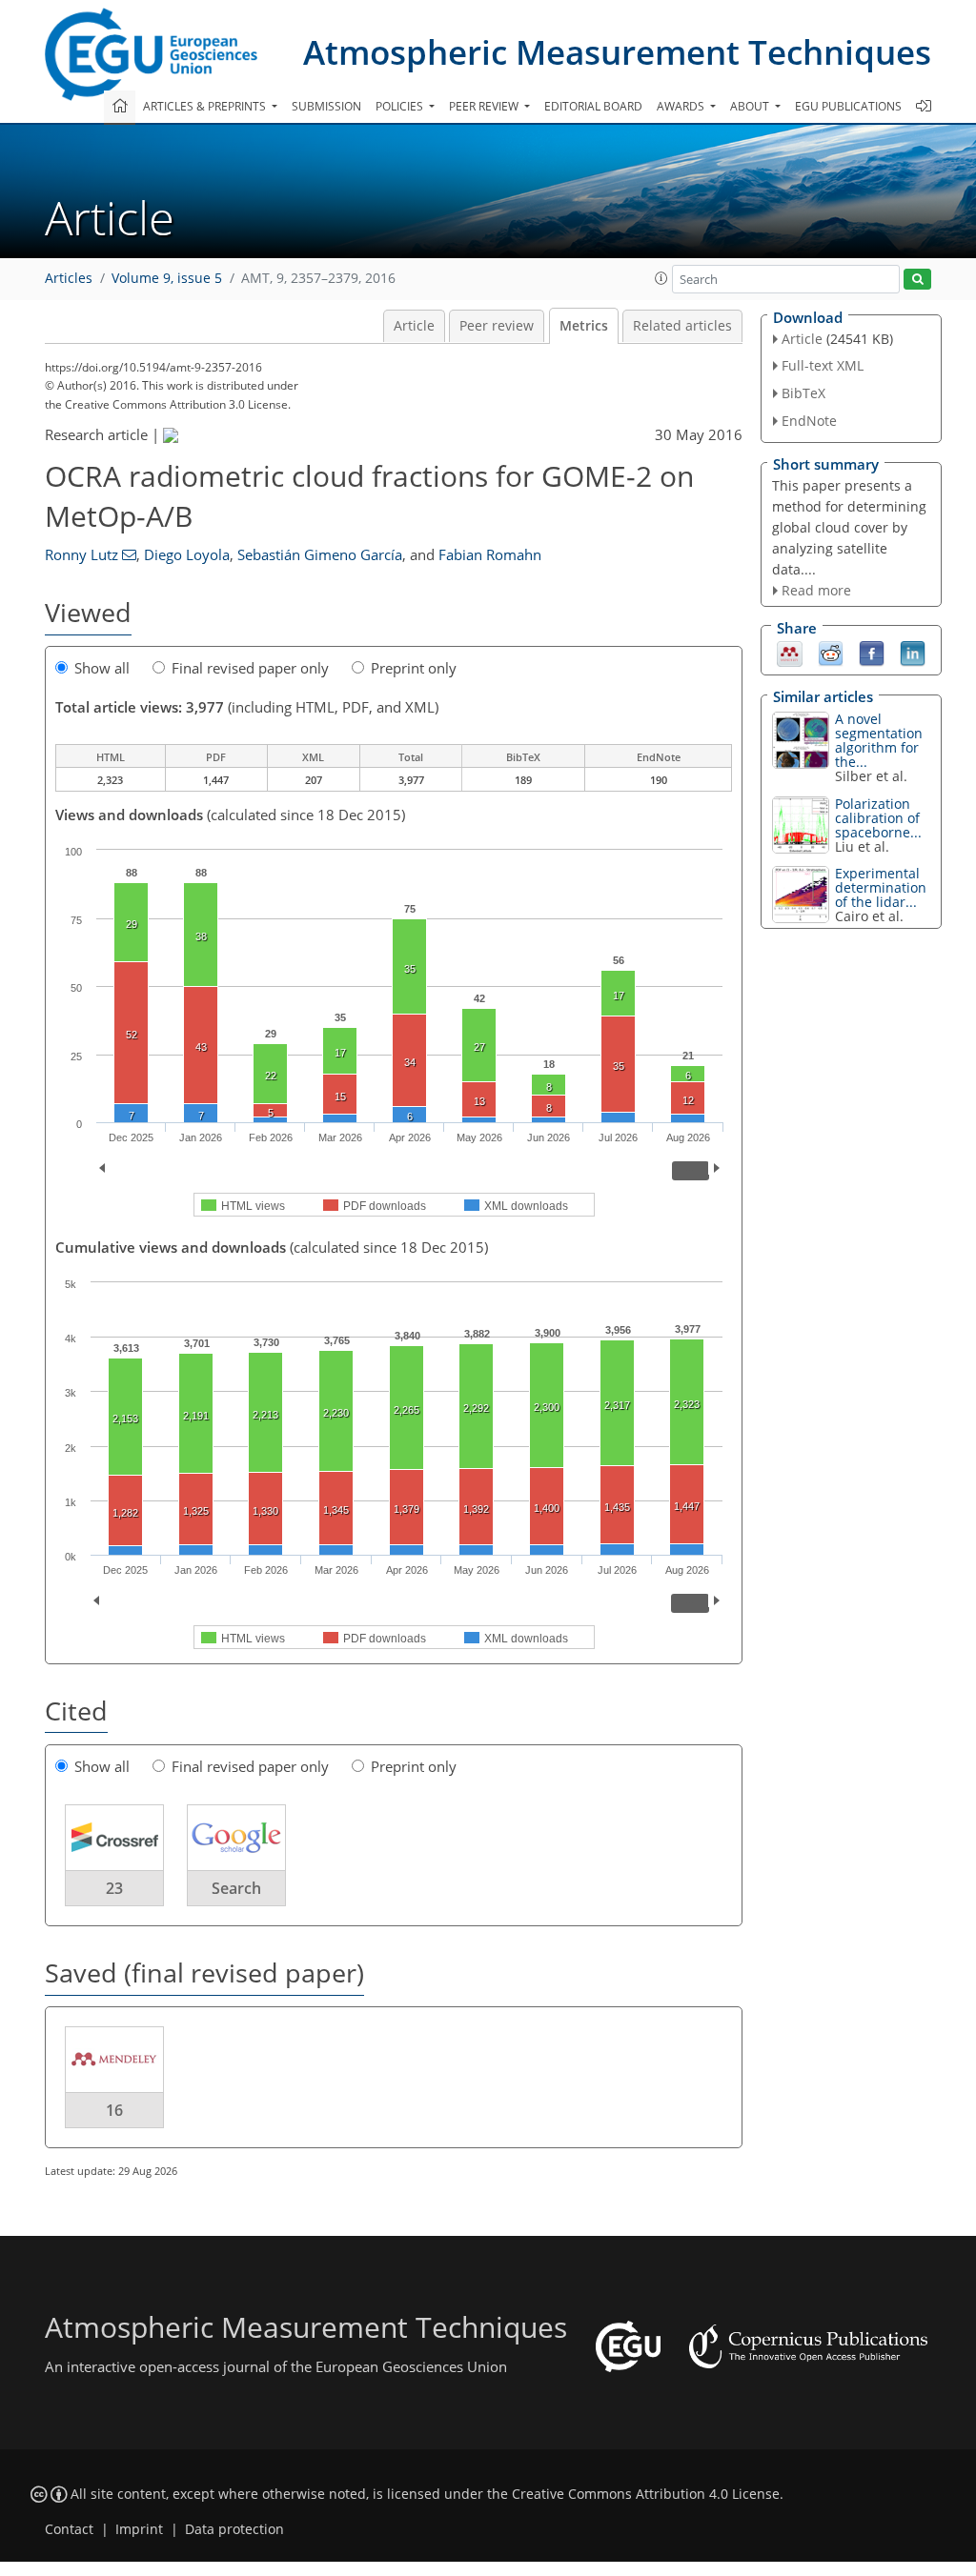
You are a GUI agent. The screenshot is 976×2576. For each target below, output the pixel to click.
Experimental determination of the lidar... (881, 887)
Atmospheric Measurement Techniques (617, 52)
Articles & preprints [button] (206, 106)
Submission (326, 106)
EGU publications (848, 106)
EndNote (809, 421)
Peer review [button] (485, 106)
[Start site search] (917, 280)
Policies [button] (401, 106)
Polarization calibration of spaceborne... (878, 818)
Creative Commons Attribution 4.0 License (646, 2494)
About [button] (751, 106)
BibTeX (803, 393)
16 (114, 2110)
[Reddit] (831, 653)
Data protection (234, 2529)
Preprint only (414, 668)
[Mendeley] (790, 653)
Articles (69, 278)
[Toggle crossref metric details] (114, 1837)
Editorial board (593, 106)
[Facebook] (872, 653)
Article (414, 326)
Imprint (139, 2529)
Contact (69, 2529)
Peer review (497, 326)
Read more (816, 590)
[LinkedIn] (913, 653)
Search (236, 1888)
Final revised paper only (250, 668)
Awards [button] (682, 106)
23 (114, 1888)
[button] (661, 278)
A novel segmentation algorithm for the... (879, 740)
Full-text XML (823, 365)
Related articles (682, 326)
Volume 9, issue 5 (167, 278)
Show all (102, 668)
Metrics (584, 326)
